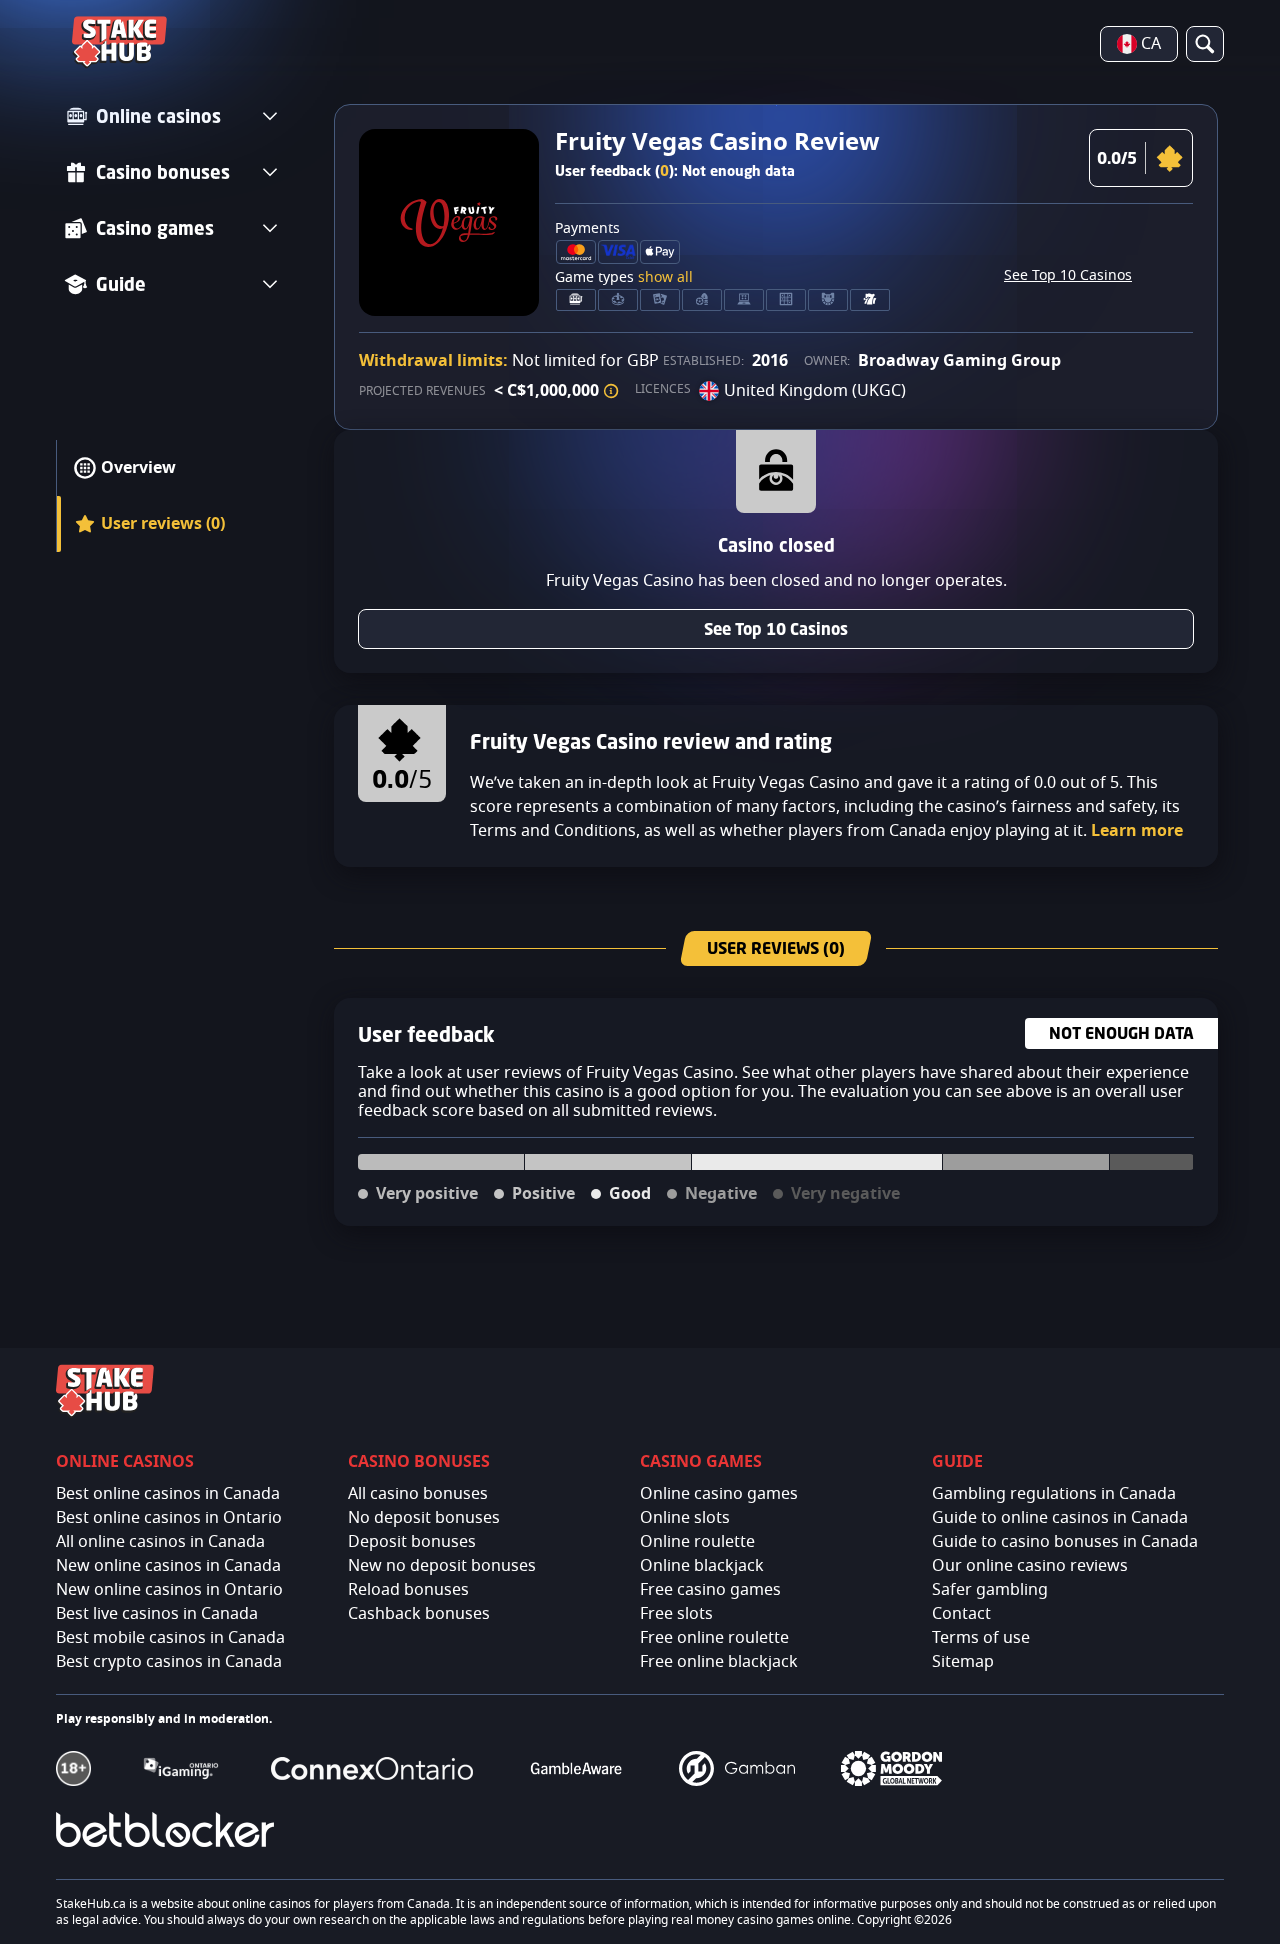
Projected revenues (422, 391)
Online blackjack (702, 1566)
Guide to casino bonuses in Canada (1065, 1542)
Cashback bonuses (419, 1614)
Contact (961, 1614)
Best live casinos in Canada (157, 1614)
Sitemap (963, 1662)
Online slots (685, 1518)
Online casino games (719, 1494)
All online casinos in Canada (160, 1542)
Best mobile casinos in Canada (170, 1638)
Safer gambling (990, 1590)
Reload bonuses (408, 1590)
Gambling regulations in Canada (1054, 1494)
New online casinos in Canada (168, 1566)
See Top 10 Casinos (1068, 276)
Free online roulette (714, 1638)
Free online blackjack (719, 1662)
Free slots (676, 1614)
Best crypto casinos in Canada (169, 1662)
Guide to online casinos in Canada (1060, 1518)
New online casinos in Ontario (169, 1590)
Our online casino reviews (1030, 1566)
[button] (611, 391)
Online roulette (697, 1542)
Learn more (1137, 831)
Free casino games (710, 1590)
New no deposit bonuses (442, 1566)
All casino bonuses (418, 1494)
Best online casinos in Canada (168, 1494)
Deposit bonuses (412, 1542)
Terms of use (981, 1638)
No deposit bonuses (424, 1518)
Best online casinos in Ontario (169, 1518)
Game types (624, 278)
